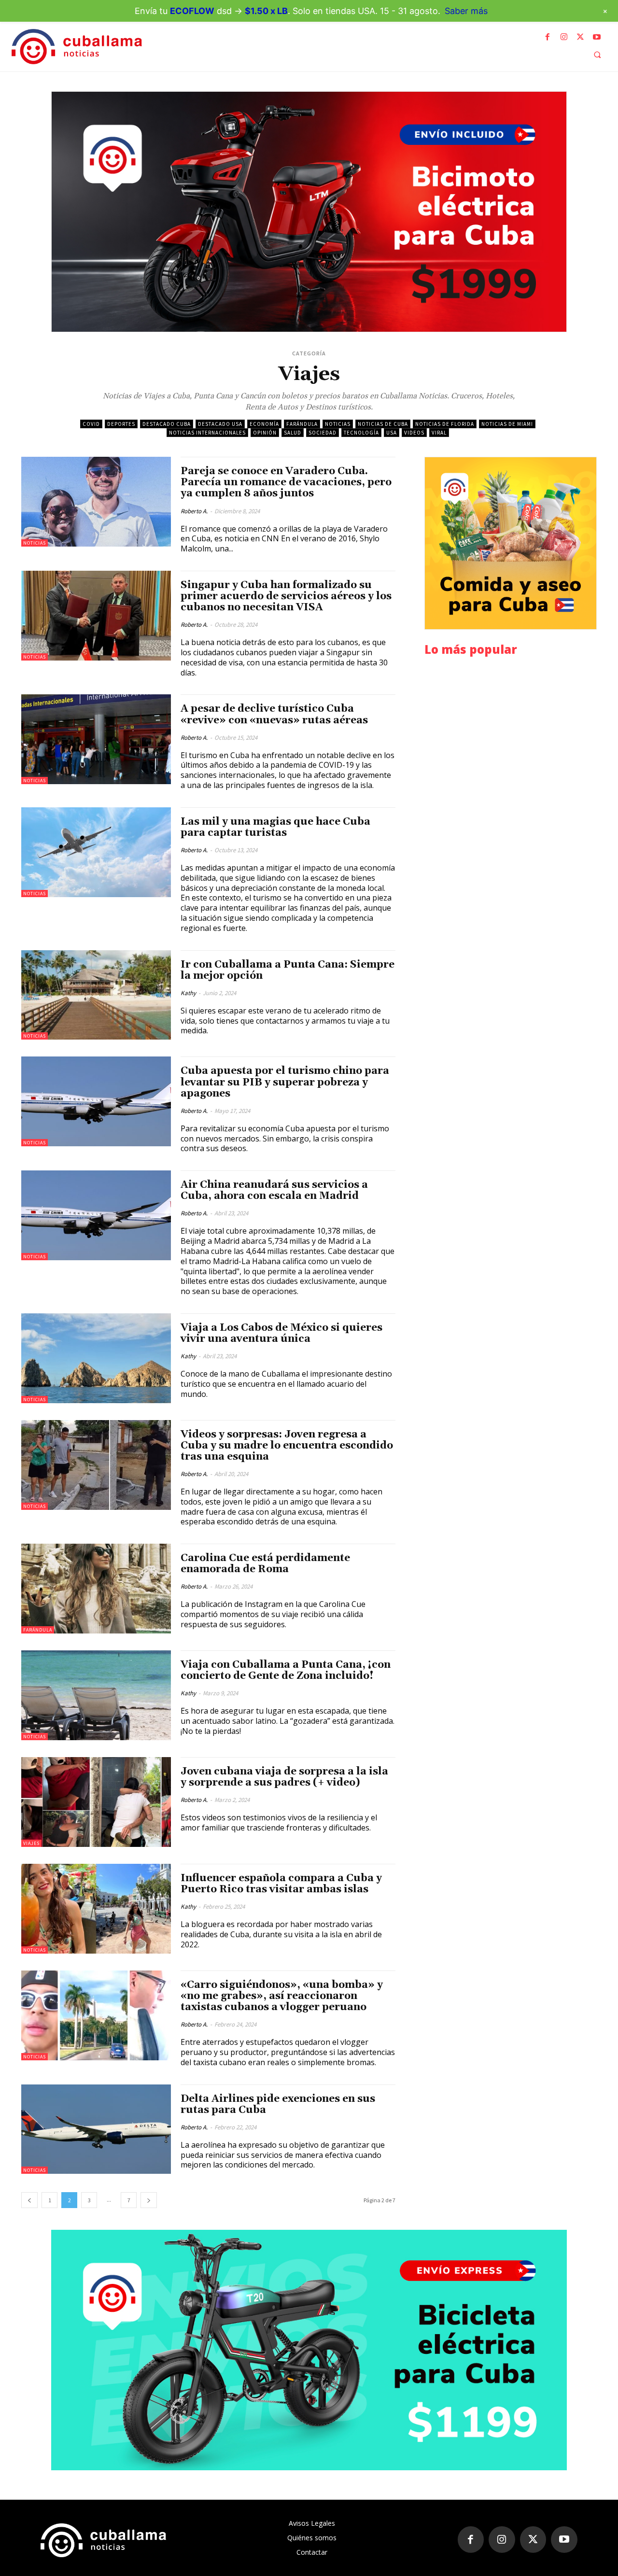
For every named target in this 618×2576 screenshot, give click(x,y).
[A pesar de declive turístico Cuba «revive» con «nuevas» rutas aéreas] (96, 739)
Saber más (466, 11)
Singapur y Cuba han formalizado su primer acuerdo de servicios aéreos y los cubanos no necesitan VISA (286, 596)
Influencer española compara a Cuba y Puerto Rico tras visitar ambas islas (281, 1884)
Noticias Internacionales (207, 433)
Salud (293, 433)
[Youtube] (597, 37)
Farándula (302, 424)
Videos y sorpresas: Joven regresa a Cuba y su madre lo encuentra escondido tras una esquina (287, 1446)
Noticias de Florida (445, 424)
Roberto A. (194, 511)
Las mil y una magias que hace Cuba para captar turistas (275, 827)
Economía (264, 424)
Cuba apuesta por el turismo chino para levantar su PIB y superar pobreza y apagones (285, 1082)
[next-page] (149, 2200)
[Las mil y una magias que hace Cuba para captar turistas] (96, 852)
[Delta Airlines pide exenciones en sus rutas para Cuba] (96, 2129)
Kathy (188, 993)
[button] (597, 55)
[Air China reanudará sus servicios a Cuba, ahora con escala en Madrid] (96, 1215)
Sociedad (323, 433)
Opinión (265, 433)
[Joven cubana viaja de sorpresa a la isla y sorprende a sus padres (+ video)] (96, 1802)
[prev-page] (29, 2200)
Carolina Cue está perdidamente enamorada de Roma (265, 1564)
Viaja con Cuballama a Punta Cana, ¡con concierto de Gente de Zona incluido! (286, 1670)
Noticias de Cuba (383, 424)
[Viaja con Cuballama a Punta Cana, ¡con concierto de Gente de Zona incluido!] (96, 1695)
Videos (414, 433)
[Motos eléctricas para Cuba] (309, 212)
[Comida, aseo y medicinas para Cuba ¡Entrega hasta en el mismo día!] (511, 543)
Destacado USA (220, 424)
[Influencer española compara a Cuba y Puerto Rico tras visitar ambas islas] (96, 1909)
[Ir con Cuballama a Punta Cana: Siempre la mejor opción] (96, 995)
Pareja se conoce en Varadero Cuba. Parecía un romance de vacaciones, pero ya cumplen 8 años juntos (286, 482)
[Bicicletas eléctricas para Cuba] (309, 2350)
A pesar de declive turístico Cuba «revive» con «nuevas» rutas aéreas (274, 714)
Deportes (121, 424)
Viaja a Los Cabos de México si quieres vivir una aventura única (281, 1333)
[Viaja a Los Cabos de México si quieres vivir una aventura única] (96, 1358)
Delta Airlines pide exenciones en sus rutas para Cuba (278, 2104)
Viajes (31, 1843)
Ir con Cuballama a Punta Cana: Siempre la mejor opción (288, 970)
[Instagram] (564, 37)
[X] (580, 37)
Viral (439, 433)
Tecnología (361, 433)
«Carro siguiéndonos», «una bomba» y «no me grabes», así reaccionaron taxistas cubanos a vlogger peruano (282, 1996)
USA (392, 433)
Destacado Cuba (167, 424)
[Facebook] (548, 37)
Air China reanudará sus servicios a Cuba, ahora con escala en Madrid (274, 1190)
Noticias (338, 424)
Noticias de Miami (507, 424)
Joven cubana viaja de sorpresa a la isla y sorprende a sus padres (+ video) (284, 1777)
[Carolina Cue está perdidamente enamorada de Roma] (96, 1589)
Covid (91, 424)
